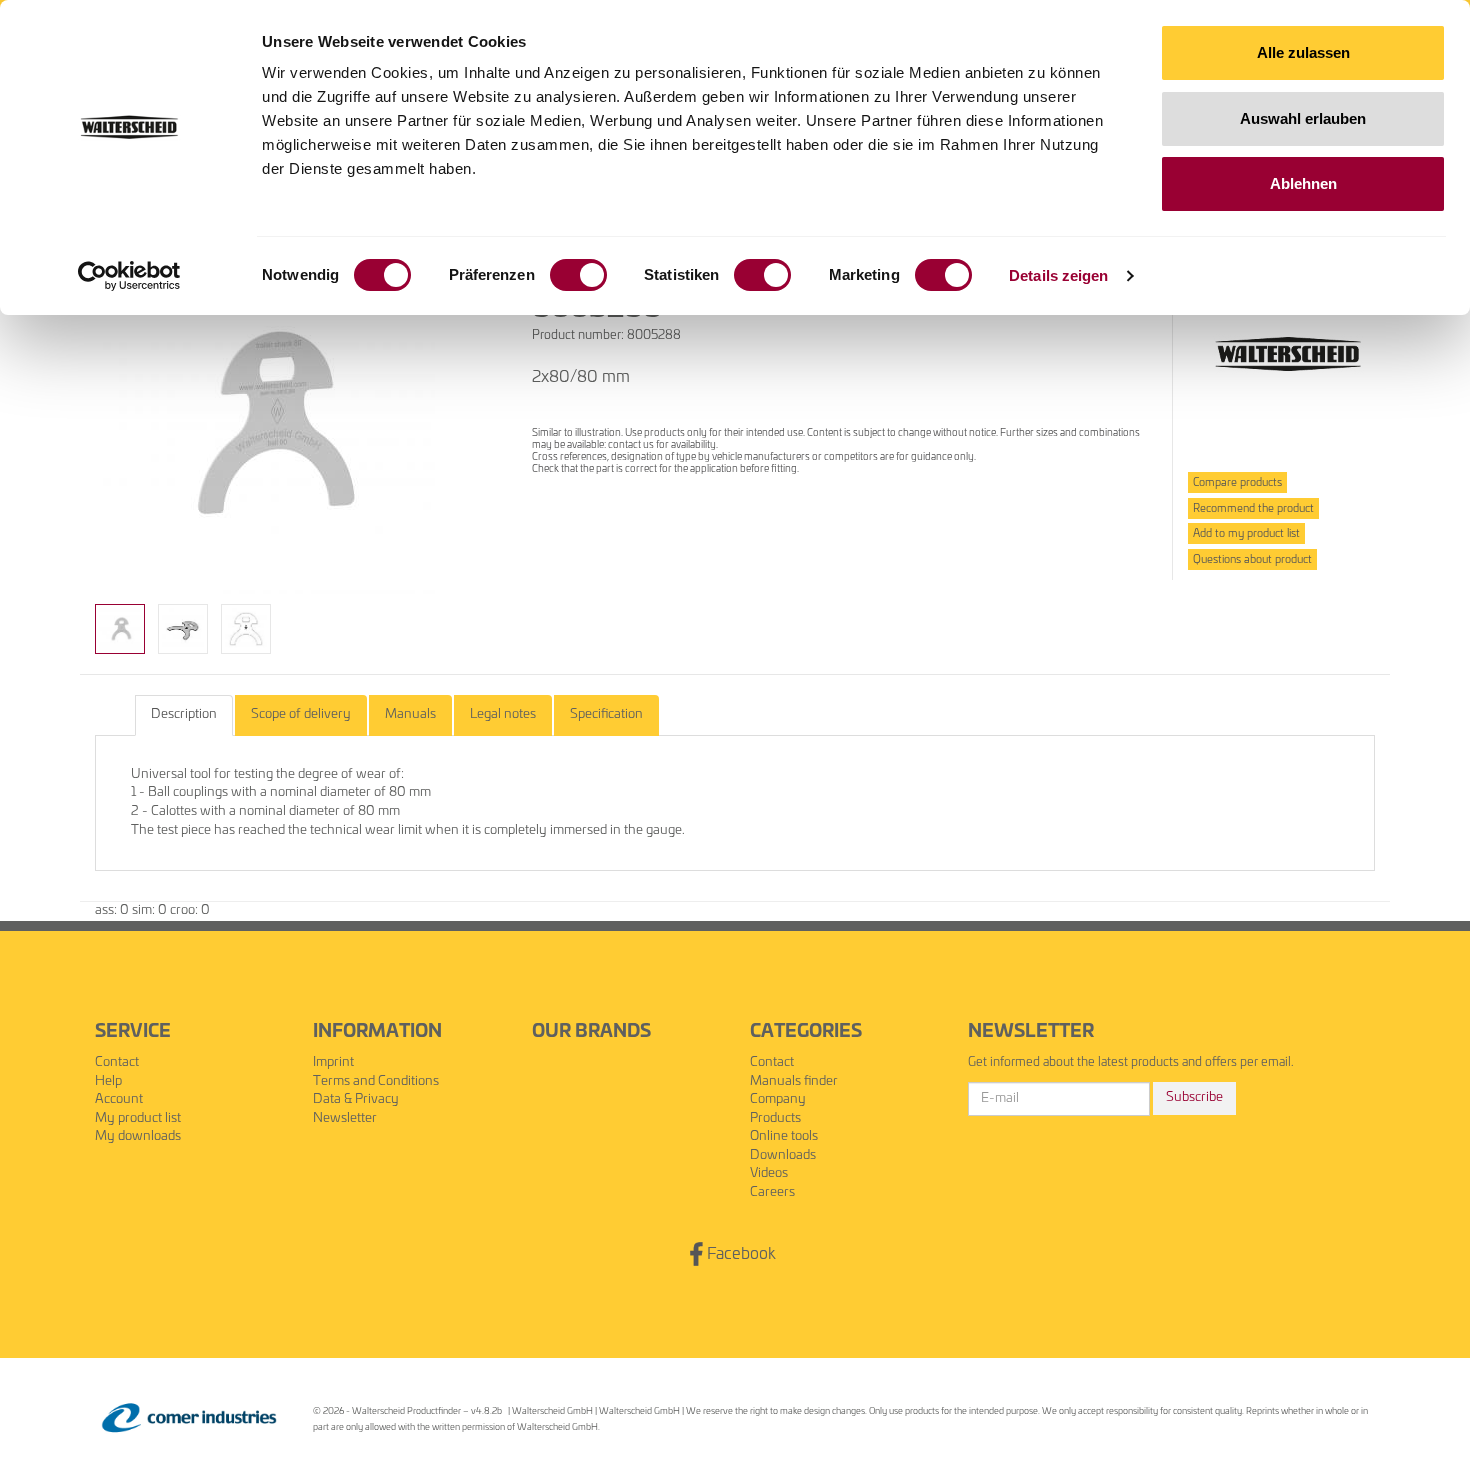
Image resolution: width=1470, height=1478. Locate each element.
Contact (117, 1062)
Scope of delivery (301, 714)
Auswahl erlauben (1303, 118)
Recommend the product (1253, 508)
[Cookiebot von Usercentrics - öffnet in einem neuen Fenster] (129, 276)
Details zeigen (1058, 275)
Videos (769, 1173)
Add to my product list (1246, 533)
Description (184, 714)
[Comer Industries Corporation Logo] (189, 1418)
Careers (772, 1192)
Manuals (410, 714)
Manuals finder (794, 1081)
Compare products (1237, 482)
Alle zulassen (1303, 52)
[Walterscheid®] (1288, 354)
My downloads (138, 1136)
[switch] (578, 275)
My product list (138, 1118)
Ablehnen (1303, 183)
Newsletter (345, 1118)
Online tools (784, 1136)
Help (108, 1081)
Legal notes (503, 714)
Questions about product (1252, 559)
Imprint (333, 1062)
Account (119, 1099)
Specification (606, 714)
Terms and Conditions (376, 1081)
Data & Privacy (356, 1099)
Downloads (783, 1155)
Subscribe (1194, 1097)
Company (778, 1099)
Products (775, 1118)
